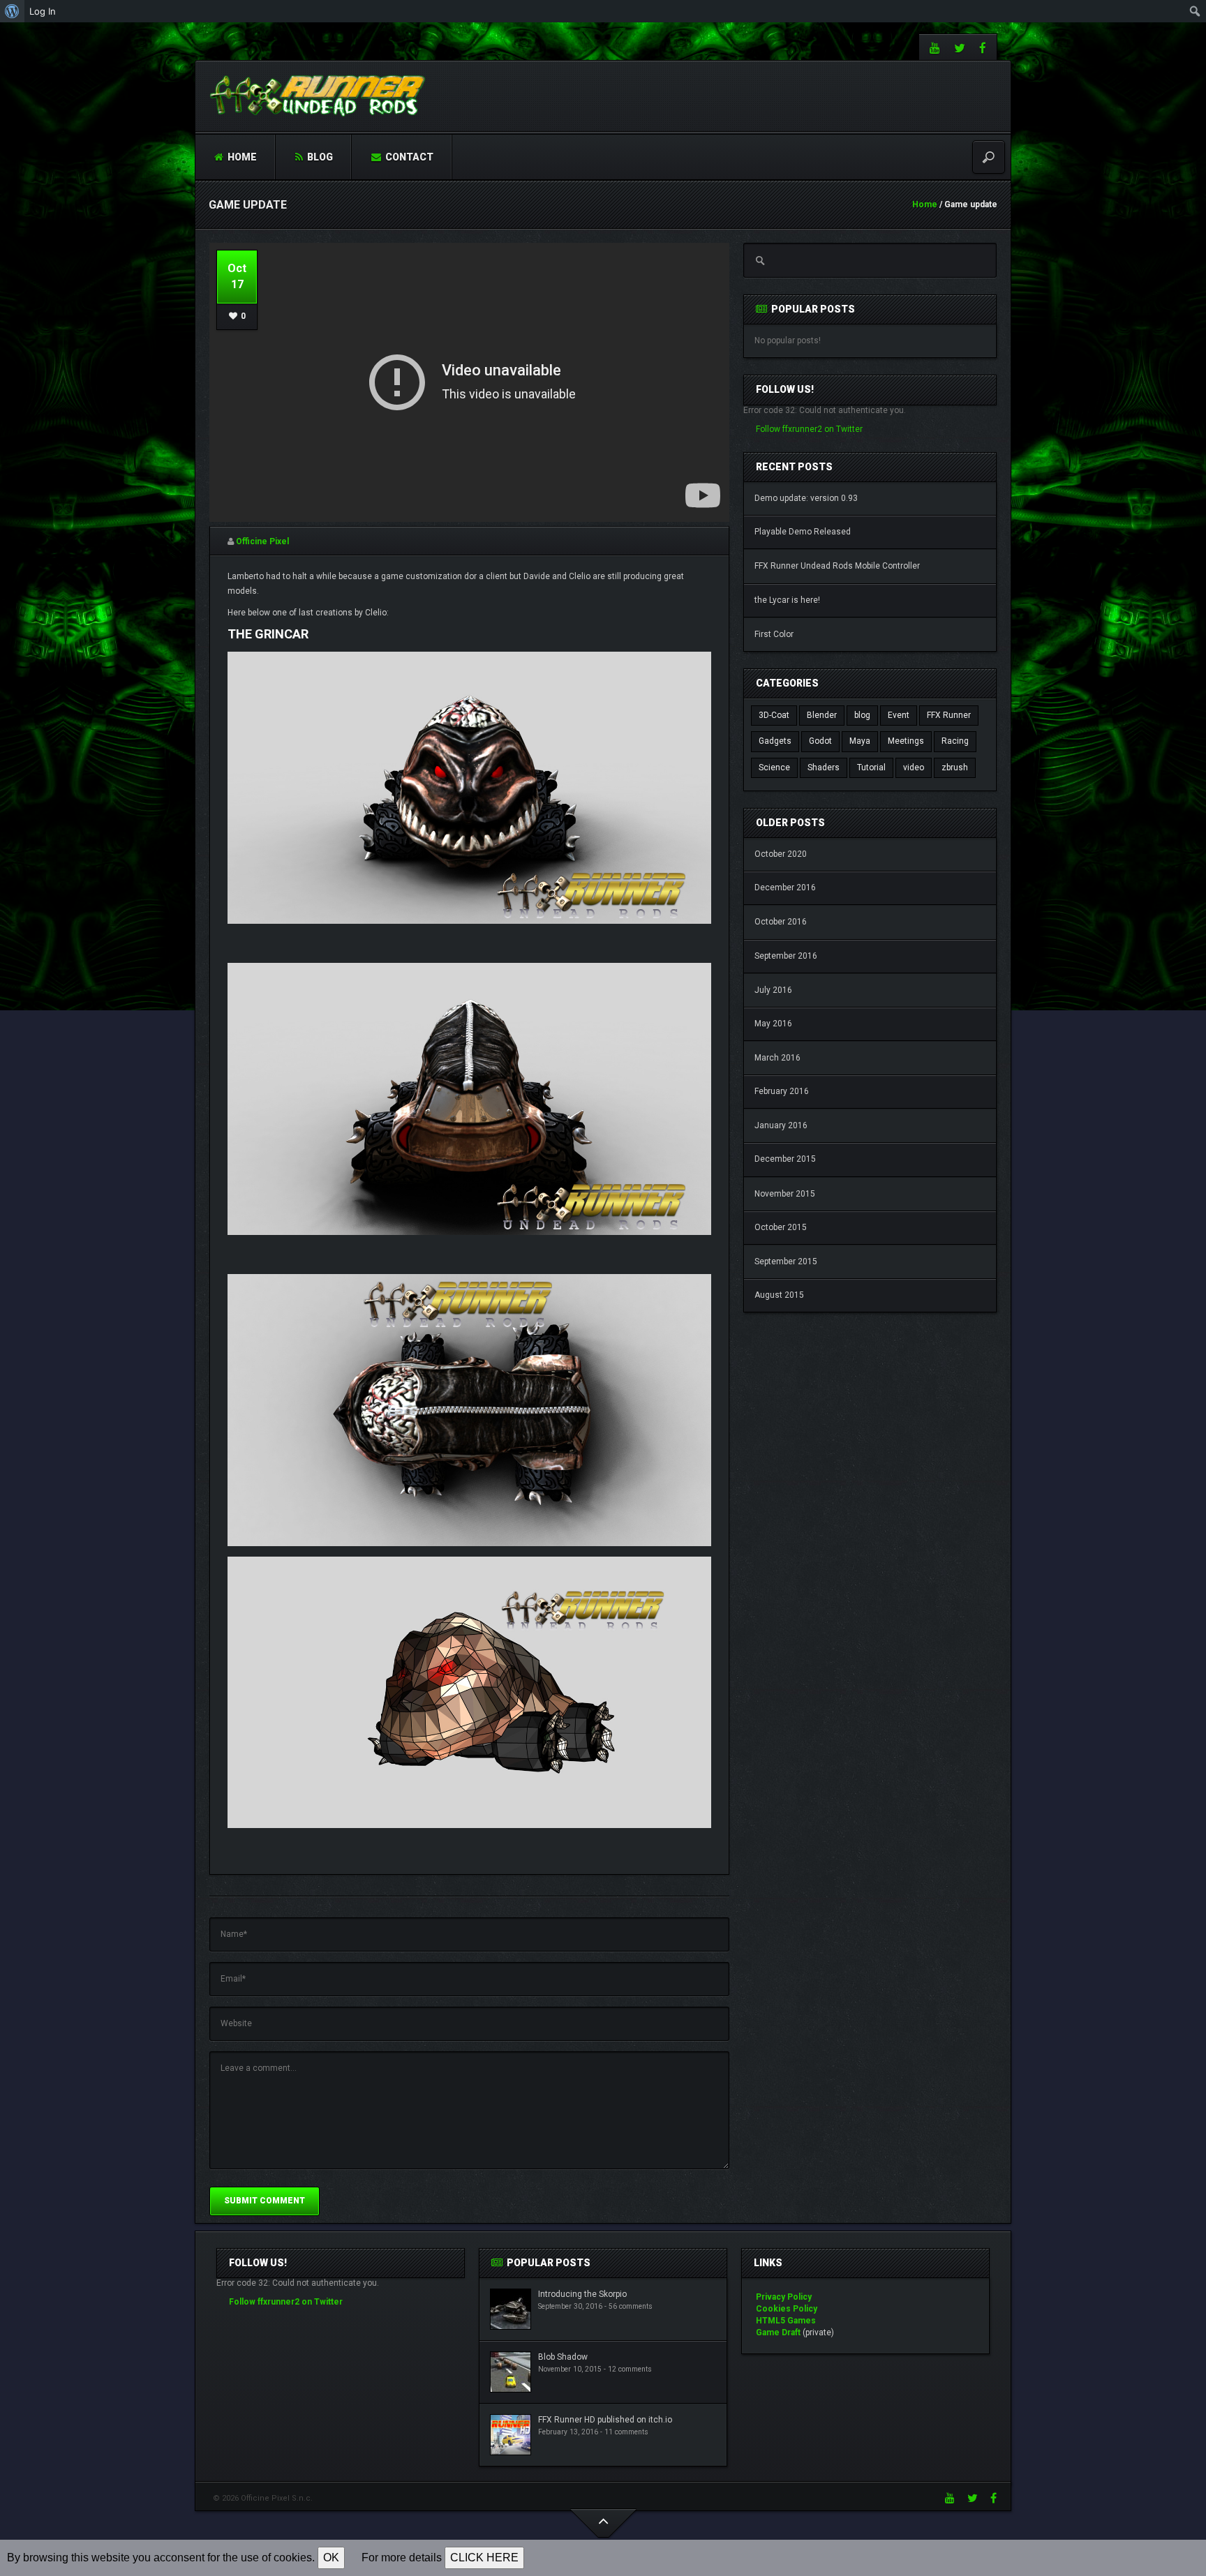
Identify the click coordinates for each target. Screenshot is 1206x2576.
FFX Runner (949, 715)
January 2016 (781, 1125)
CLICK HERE (484, 2558)
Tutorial (871, 767)
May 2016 (773, 1024)
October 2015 (781, 1227)
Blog (319, 157)
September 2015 (786, 1261)
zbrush (955, 767)
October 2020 (781, 854)
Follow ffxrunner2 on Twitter (809, 429)
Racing (955, 741)
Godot (820, 741)
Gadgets (775, 741)
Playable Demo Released (803, 532)
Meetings (906, 741)
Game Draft (778, 2332)
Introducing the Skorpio (582, 2294)
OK (331, 2558)
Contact (408, 157)
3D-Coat (774, 715)
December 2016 (785, 888)
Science (774, 767)
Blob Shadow (563, 2357)
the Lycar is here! (787, 600)
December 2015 (785, 1159)
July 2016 (773, 990)
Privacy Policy (784, 2297)
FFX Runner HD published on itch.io (605, 2420)
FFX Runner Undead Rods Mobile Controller (837, 566)
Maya (860, 741)
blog (862, 715)
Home (241, 157)
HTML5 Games (786, 2321)
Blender (822, 715)
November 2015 (785, 1194)
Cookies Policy (787, 2309)
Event (899, 715)
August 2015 (779, 1295)
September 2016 (786, 956)
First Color (774, 634)
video (914, 767)
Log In (43, 11)
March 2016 (777, 1058)
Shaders (824, 767)
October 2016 (781, 922)
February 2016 (782, 1091)
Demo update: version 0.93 (806, 498)
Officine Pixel (262, 541)
